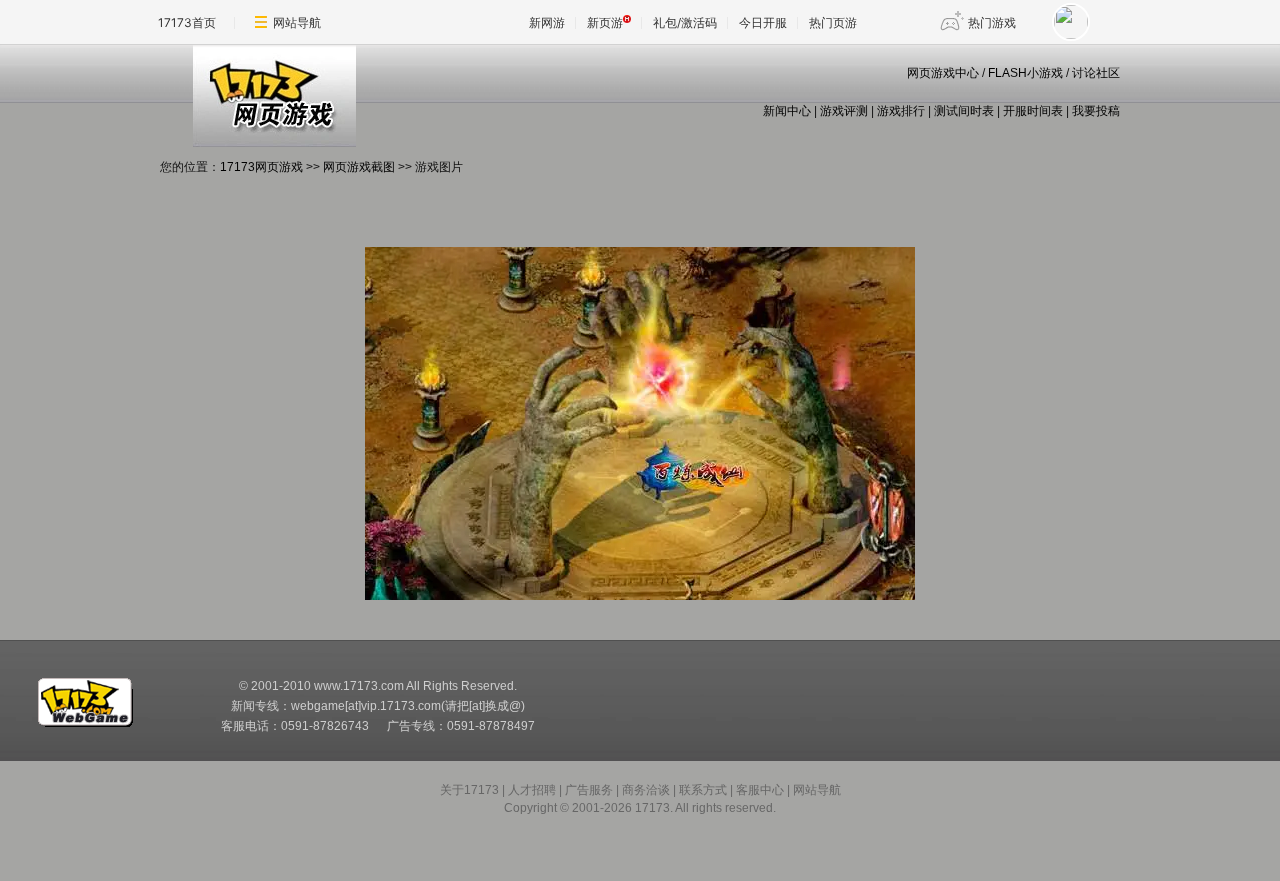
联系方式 (703, 790)
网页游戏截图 (359, 167)
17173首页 (187, 22)
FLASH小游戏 (1025, 73)
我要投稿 (1096, 111)
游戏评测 (844, 111)
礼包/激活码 (685, 22)
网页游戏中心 (943, 73)
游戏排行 (901, 111)
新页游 (605, 22)
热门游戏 (992, 22)
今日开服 (763, 22)
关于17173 (469, 790)
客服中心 (760, 790)
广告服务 (589, 790)
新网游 (547, 22)
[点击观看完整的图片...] (640, 596)
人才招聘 (532, 790)
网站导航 (297, 22)
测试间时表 (964, 111)
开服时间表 (1033, 111)
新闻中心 (787, 111)
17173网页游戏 (261, 167)
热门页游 (833, 22)
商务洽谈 (646, 790)
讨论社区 (1096, 73)
